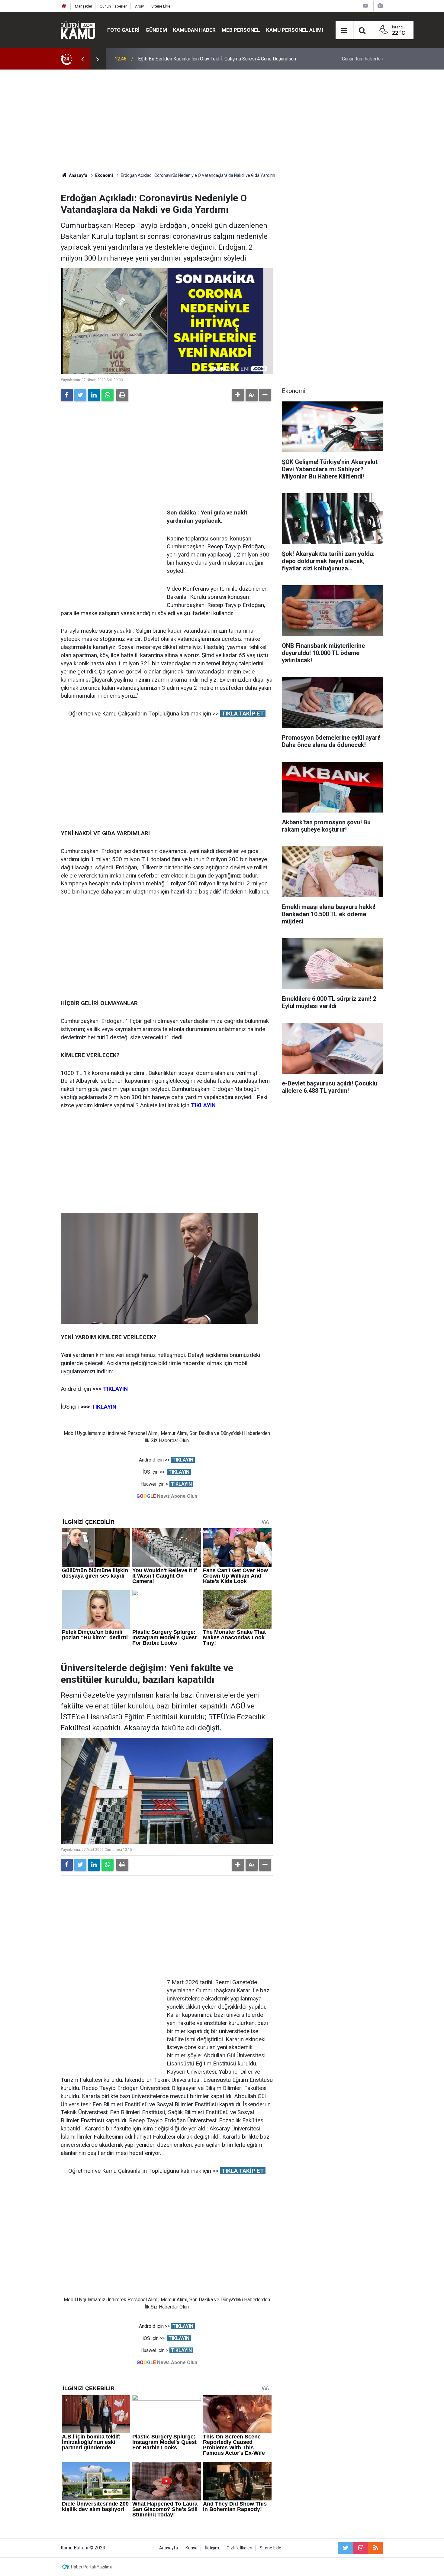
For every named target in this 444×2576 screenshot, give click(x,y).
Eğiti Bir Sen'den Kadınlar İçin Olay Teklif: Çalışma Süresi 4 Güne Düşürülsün (217, 59)
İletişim (212, 2548)
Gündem (156, 30)
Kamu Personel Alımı (295, 30)
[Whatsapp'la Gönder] (108, 395)
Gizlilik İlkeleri (239, 2548)
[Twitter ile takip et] (346, 2548)
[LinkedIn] (94, 395)
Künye (191, 2548)
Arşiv (139, 6)
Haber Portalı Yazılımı (91, 2567)
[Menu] (344, 31)
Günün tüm (363, 59)
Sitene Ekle (161, 6)
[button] (238, 395)
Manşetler (84, 6)
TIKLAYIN (103, 1407)
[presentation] (82, 59)
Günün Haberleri (114, 6)
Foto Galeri (123, 30)
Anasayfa (169, 2548)
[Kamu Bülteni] (78, 30)
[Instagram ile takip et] (361, 2548)
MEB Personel (241, 30)
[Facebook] (67, 395)
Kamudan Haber (194, 30)
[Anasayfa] (64, 6)
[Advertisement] (222, 121)
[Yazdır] (122, 395)
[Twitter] (80, 395)
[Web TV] (365, 6)
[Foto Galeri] (380, 6)
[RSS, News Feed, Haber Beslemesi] (376, 2548)
